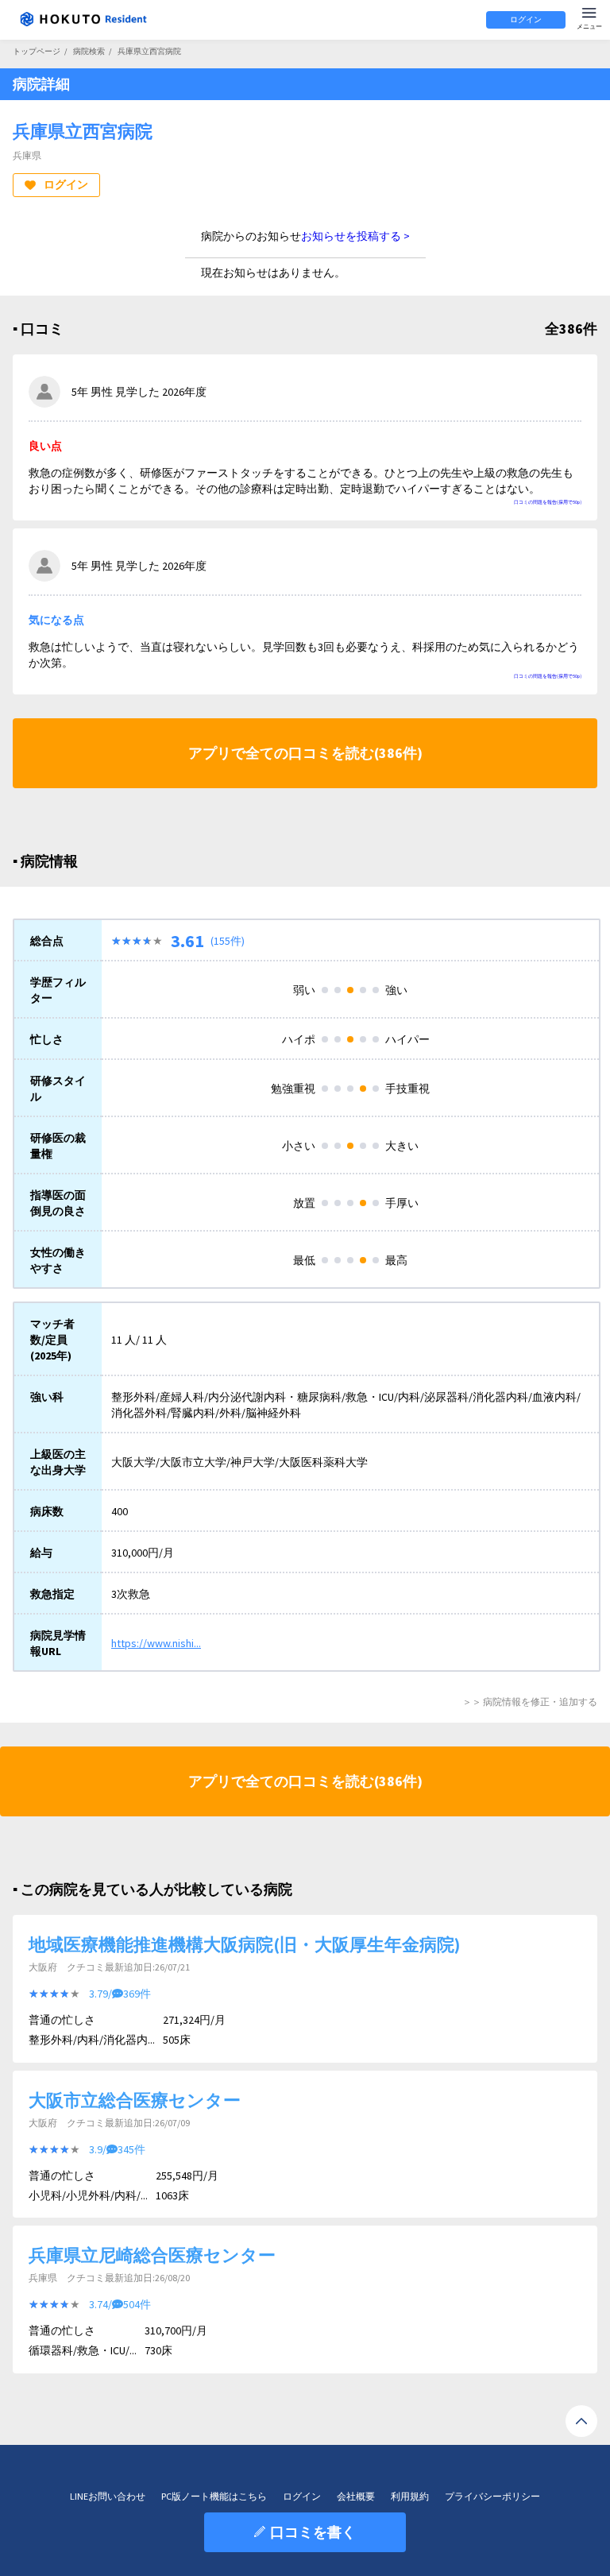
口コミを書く (313, 2532)
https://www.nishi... (156, 1643)
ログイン (526, 19)
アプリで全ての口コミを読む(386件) (305, 753)
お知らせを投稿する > (355, 236)
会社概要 (356, 2496)
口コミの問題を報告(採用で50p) (548, 502)
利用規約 (410, 2496)
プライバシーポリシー (492, 2496)
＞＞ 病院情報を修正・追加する (530, 1702)
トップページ (37, 51)
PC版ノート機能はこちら (214, 2496)
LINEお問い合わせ (108, 2496)
